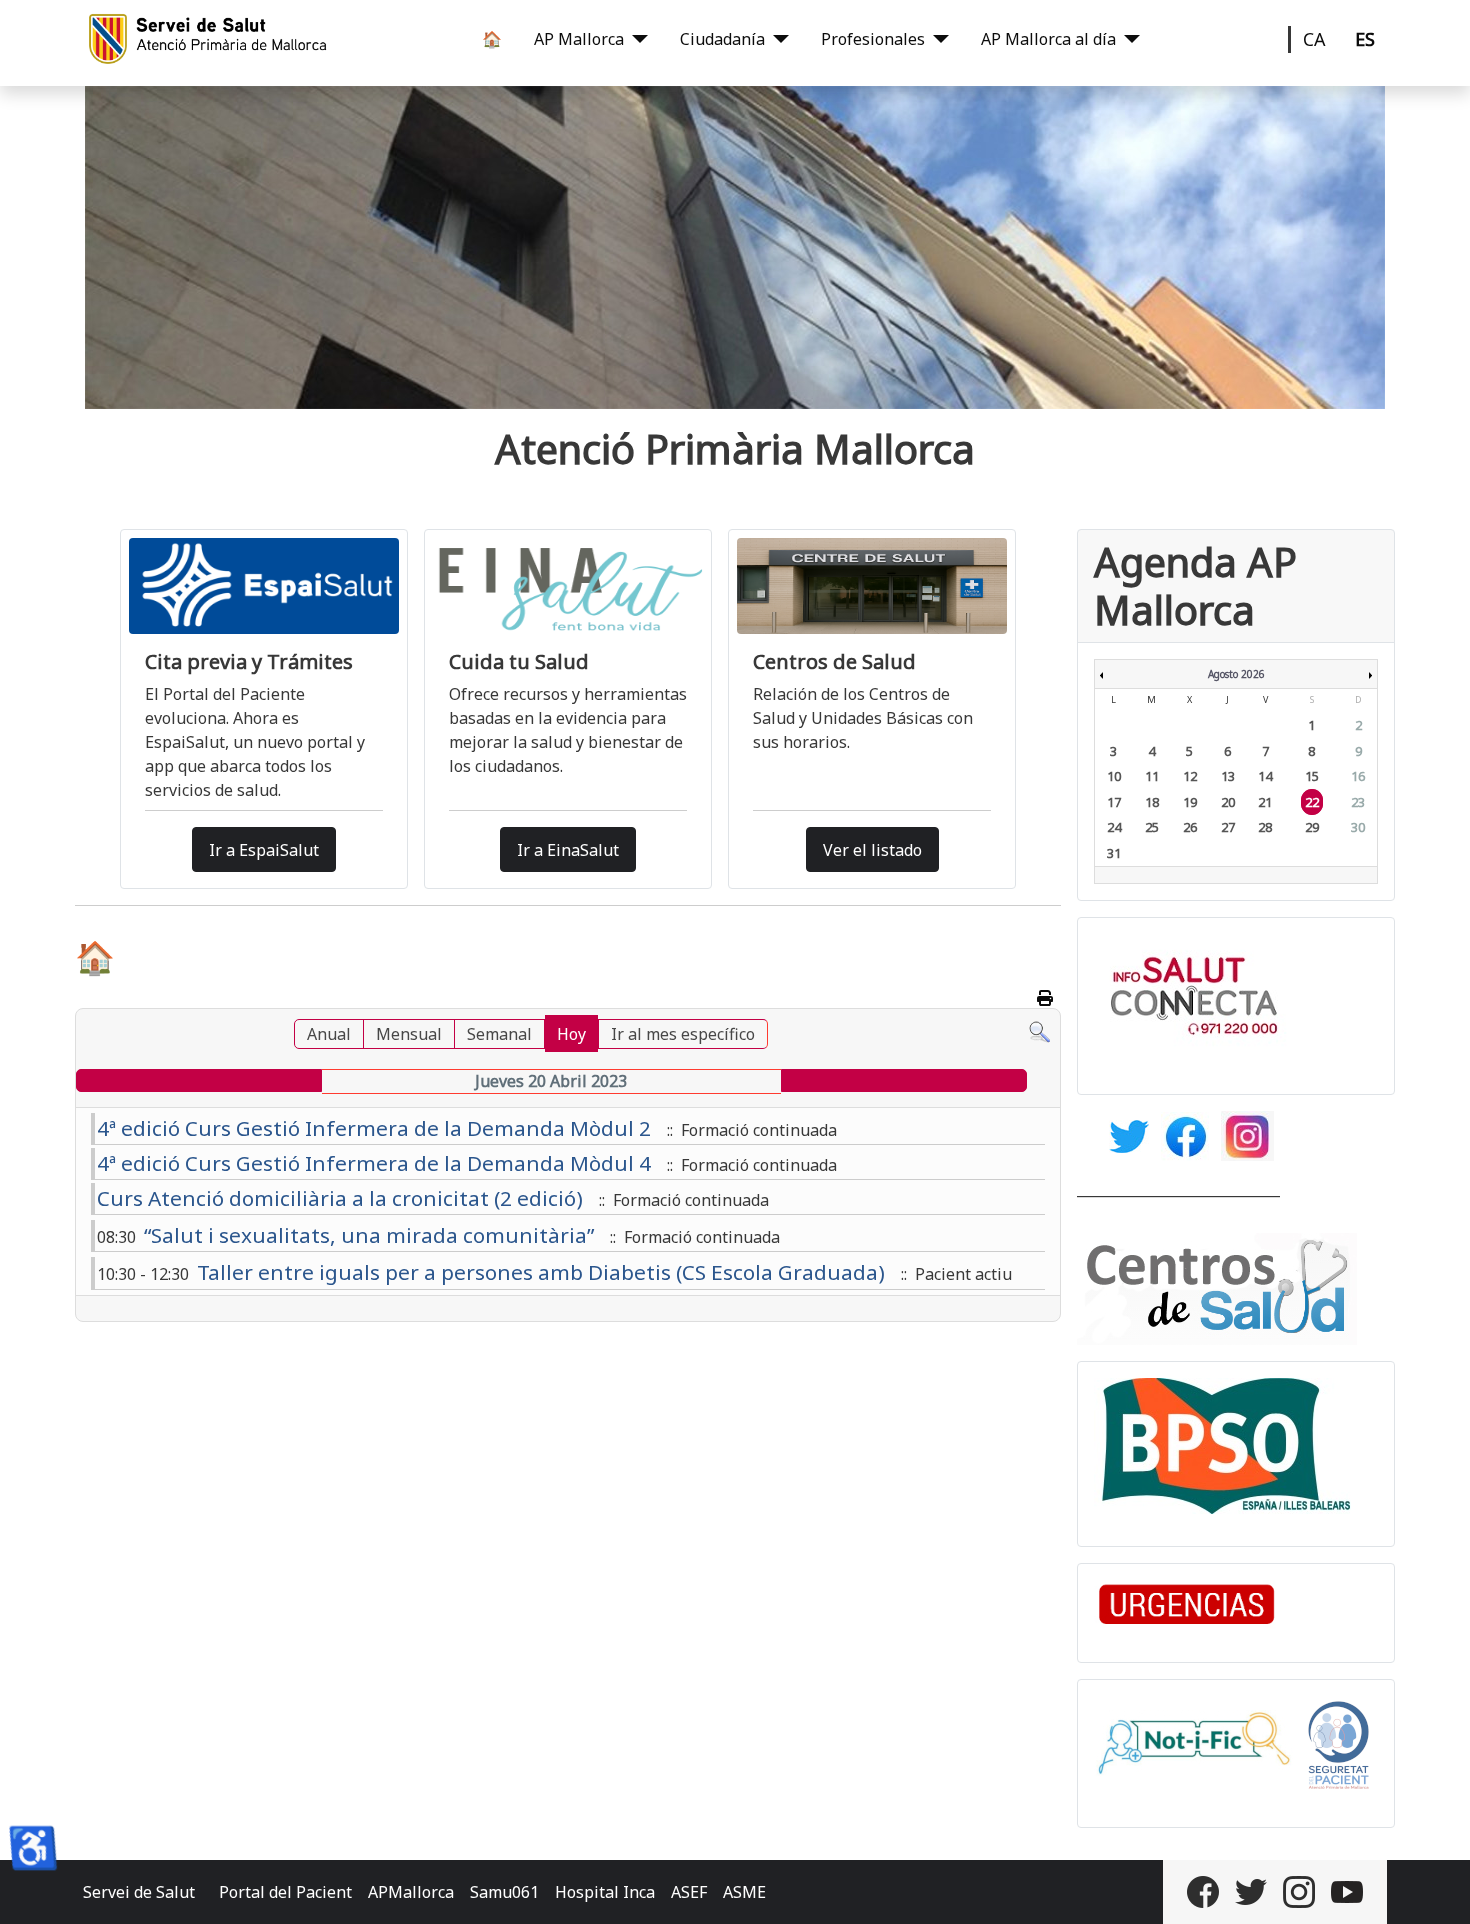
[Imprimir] (1046, 998)
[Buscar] (1039, 1031)
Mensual (409, 1034)
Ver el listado (872, 850)
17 (1114, 802)
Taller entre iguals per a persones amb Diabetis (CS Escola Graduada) (541, 1272)
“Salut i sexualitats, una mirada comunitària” (369, 1235)
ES (1365, 39)
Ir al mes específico (683, 1034)
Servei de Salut (139, 1892)
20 (1228, 802)
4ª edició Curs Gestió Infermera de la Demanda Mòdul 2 (374, 1128)
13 (1228, 776)
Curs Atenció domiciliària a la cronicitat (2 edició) (340, 1198)
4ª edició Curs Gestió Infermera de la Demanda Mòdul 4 (374, 1163)
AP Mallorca (579, 39)
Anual (329, 1034)
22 (1312, 802)
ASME (744, 1892)
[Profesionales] (937, 39)
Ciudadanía (722, 39)
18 (1152, 802)
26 (1190, 827)
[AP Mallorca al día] (1128, 39)
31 (1114, 853)
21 (1265, 802)
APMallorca (411, 1892)
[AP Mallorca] (636, 39)
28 (1265, 827)
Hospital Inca (605, 1892)
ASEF (689, 1892)
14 (1265, 776)
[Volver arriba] (1435, 1887)
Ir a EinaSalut (568, 850)
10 (1114, 776)
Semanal (499, 1034)
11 (1152, 776)
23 (1358, 802)
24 (1114, 827)
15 (1312, 776)
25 (1152, 827)
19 (1190, 802)
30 (1358, 827)
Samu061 (504, 1892)
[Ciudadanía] (777, 39)
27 (1228, 827)
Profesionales (873, 39)
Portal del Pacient (285, 1892)
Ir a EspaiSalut (264, 850)
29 (1312, 827)
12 (1190, 776)
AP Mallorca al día (1048, 39)
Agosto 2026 (1236, 674)
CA (1314, 39)
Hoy (571, 1034)
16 (1358, 776)
